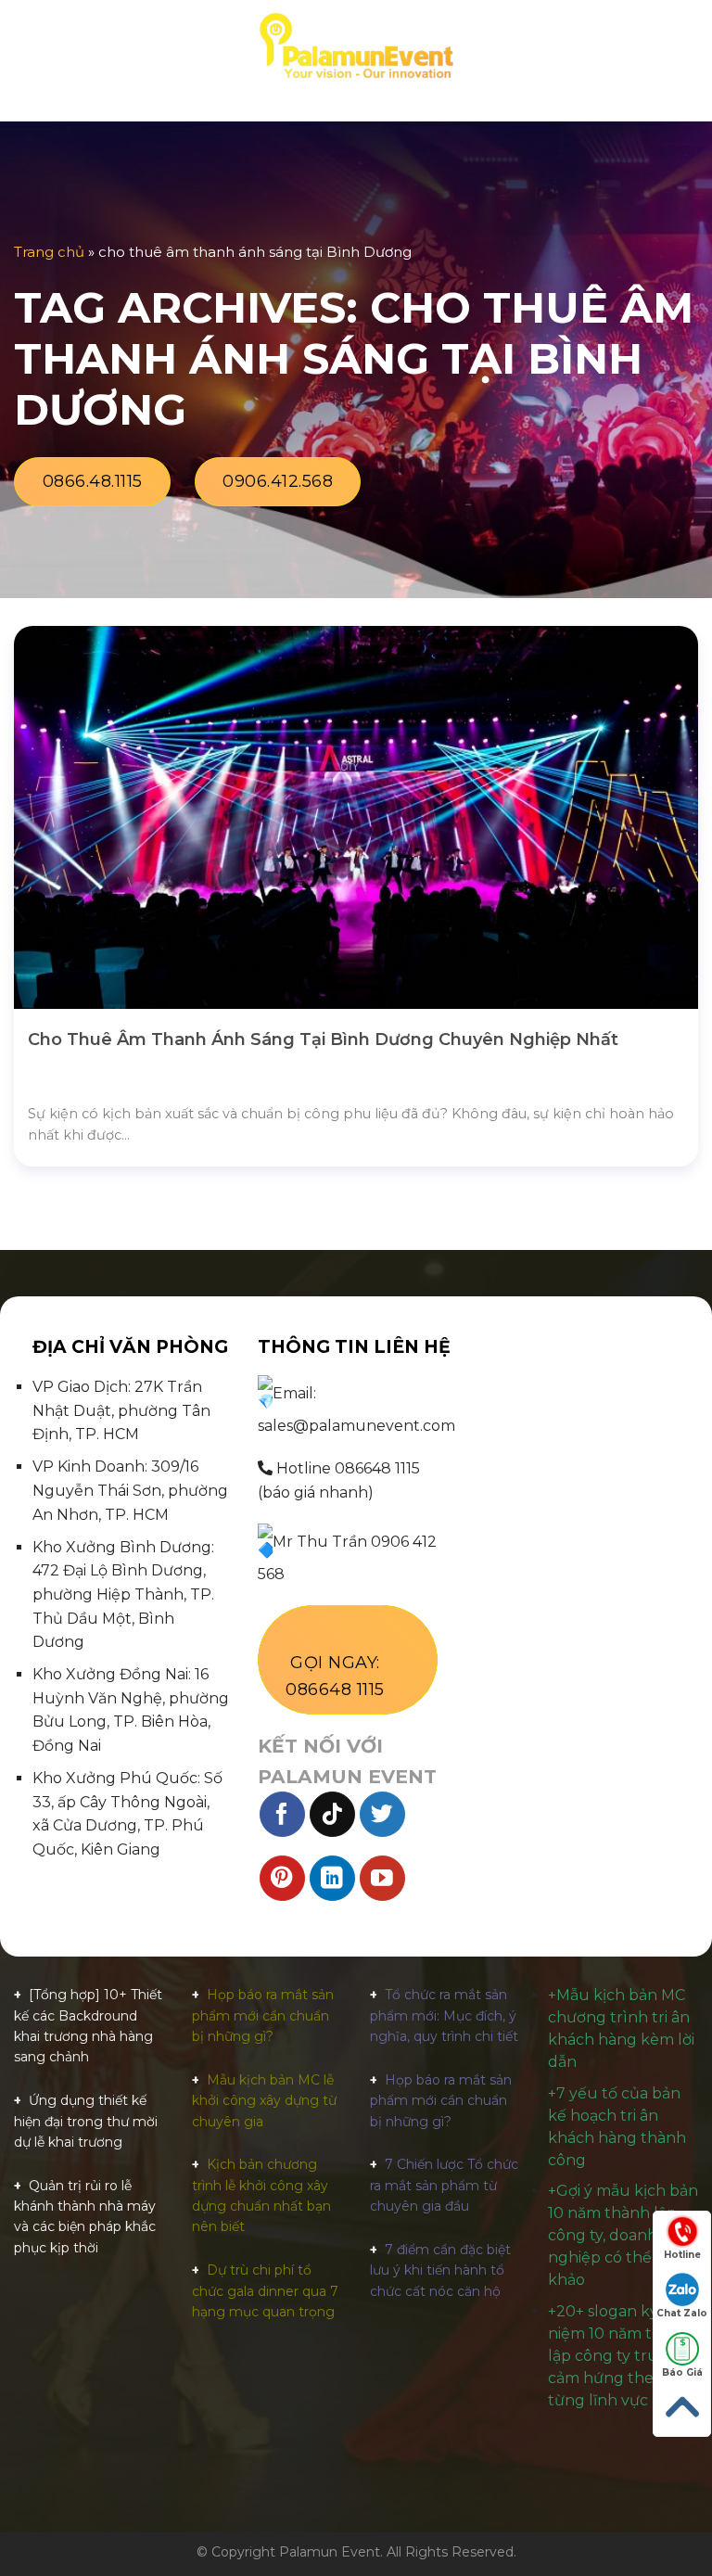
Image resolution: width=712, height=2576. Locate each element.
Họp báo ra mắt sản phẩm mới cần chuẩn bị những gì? (263, 2015)
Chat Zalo (682, 2313)
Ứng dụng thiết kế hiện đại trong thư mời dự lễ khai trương (86, 2121)
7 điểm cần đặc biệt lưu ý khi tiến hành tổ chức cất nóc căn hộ (440, 2270)
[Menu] (25, 46)
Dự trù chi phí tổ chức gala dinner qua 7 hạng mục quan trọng (265, 2291)
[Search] (691, 46)
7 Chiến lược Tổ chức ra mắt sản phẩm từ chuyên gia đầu (444, 2185)
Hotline (682, 2255)
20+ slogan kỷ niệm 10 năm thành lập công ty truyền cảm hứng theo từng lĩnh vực (619, 2356)
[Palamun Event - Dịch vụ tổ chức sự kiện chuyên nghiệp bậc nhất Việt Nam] (356, 46)
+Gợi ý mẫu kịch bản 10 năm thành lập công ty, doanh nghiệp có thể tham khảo (623, 2235)
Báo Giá (682, 2372)
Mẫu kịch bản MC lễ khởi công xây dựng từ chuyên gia (264, 2101)
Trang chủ (49, 252)
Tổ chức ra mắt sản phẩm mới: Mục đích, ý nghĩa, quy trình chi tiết (444, 2015)
